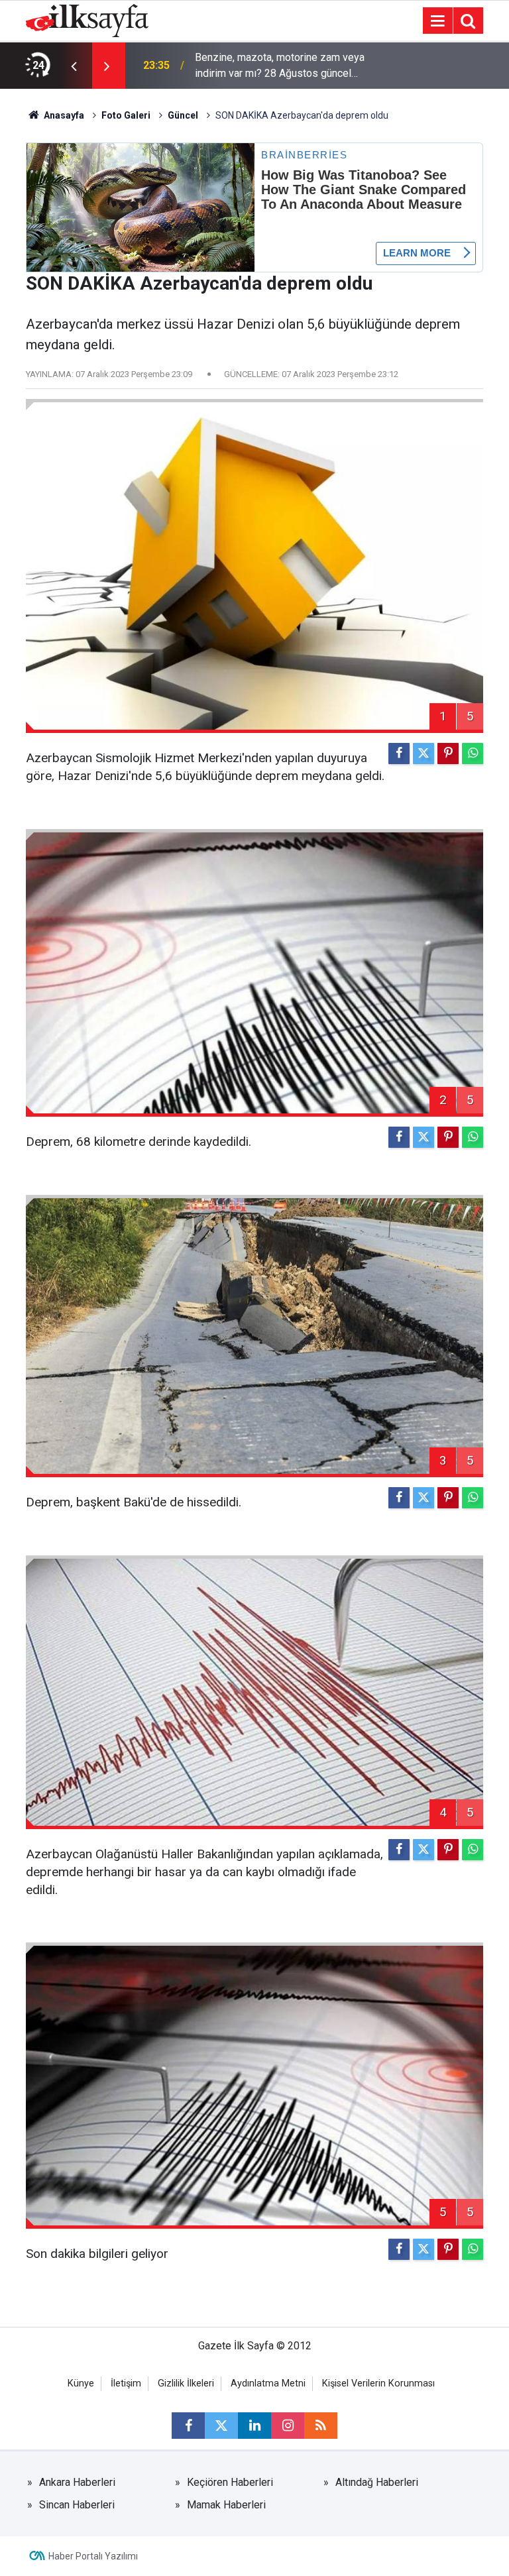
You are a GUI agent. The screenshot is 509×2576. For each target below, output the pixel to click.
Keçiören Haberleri (230, 2482)
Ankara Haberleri (77, 2482)
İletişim (126, 2383)
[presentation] (74, 66)
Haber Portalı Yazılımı (93, 2556)
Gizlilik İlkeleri (186, 2383)
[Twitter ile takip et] (221, 2426)
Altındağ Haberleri (377, 2482)
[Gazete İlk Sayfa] (87, 20)
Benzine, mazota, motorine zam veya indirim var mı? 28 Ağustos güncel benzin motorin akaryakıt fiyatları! (280, 66)
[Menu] (437, 21)
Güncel (183, 115)
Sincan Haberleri (77, 2505)
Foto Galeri (126, 115)
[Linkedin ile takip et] (254, 2426)
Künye (81, 2383)
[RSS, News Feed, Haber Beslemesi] (321, 2426)
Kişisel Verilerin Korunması (378, 2383)
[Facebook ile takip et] (188, 2426)
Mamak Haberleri (226, 2505)
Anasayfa (63, 115)
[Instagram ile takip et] (288, 2426)
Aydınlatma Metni (268, 2383)
